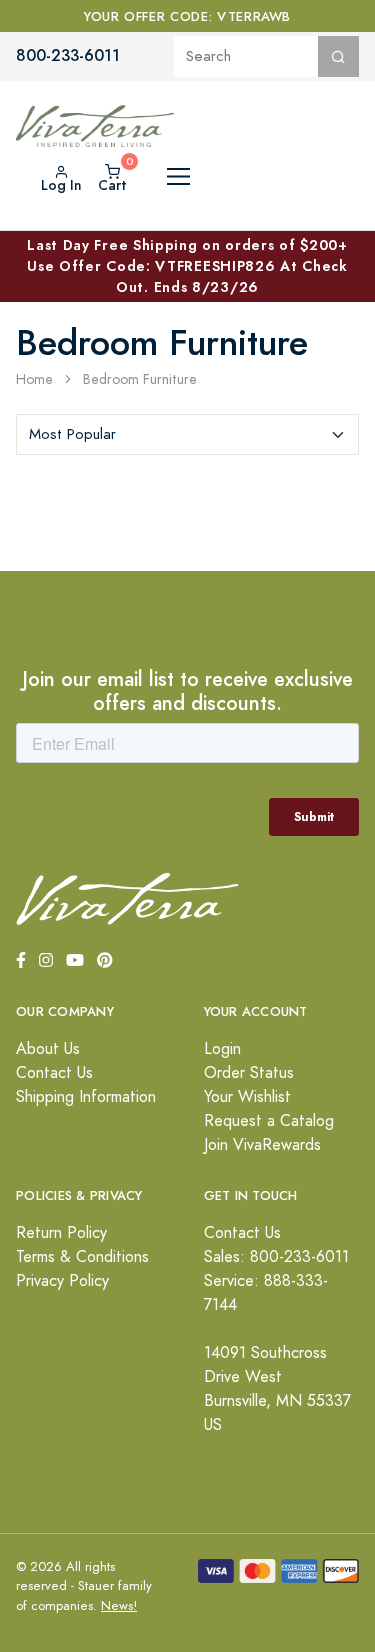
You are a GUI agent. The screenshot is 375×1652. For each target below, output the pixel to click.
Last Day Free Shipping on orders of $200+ (187, 266)
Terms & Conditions (82, 1257)
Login (222, 1049)
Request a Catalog (269, 1121)
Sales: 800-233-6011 (276, 1257)
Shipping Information (86, 1097)
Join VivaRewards (262, 1145)
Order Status (249, 1073)
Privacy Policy (62, 1281)
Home (34, 379)
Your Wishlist (247, 1097)
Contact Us (54, 1073)
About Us (48, 1049)
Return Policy (61, 1233)
